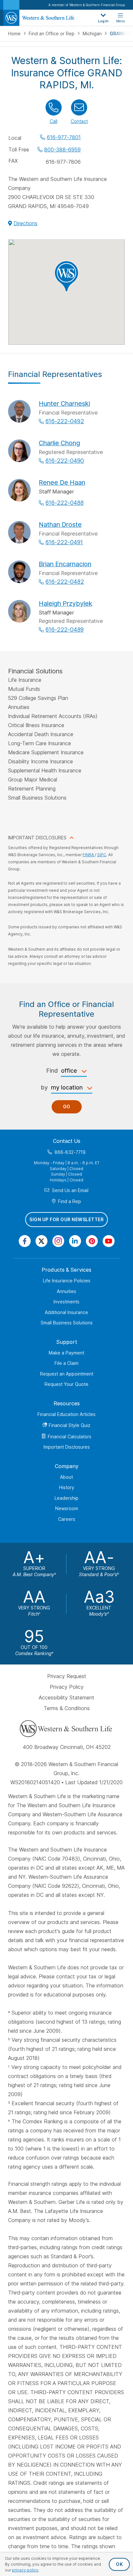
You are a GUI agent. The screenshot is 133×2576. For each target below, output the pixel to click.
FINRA (89, 855)
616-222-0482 (65, 582)
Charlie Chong (59, 443)
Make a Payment (66, 1353)
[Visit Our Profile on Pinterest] (92, 1241)
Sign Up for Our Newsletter (66, 1220)
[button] (66, 276)
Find (52, 1071)
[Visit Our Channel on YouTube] (109, 1241)
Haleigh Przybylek (66, 603)
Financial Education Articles (66, 1414)
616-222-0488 (65, 503)
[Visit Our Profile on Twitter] (41, 1241)
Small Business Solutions (67, 1323)
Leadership (66, 1498)
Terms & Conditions (67, 1708)
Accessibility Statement (66, 1697)
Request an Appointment (67, 1374)
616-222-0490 (65, 461)
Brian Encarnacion (65, 564)
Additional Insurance (66, 1312)
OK (119, 2564)
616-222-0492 (65, 421)
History (67, 1487)
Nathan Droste (60, 525)
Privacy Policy (67, 1687)
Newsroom (67, 1508)
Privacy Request (67, 1676)
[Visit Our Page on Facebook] (25, 1241)
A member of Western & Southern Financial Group (87, 5)
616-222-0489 (65, 630)
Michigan (93, 33)
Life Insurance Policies (67, 1281)
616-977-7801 (64, 137)
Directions (26, 223)
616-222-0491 (64, 542)
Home (15, 33)
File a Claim (66, 1363)
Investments (66, 1302)
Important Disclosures (67, 1447)
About (66, 1477)
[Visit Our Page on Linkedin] (75, 1241)
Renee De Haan (62, 482)
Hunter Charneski (64, 404)
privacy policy (25, 2570)
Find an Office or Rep (52, 33)
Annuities (66, 1291)
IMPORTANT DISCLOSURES (37, 838)
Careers (67, 1519)
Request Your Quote (66, 1384)
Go (67, 1107)
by (44, 1088)
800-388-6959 (62, 149)
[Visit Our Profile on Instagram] (58, 1241)
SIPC (102, 855)
